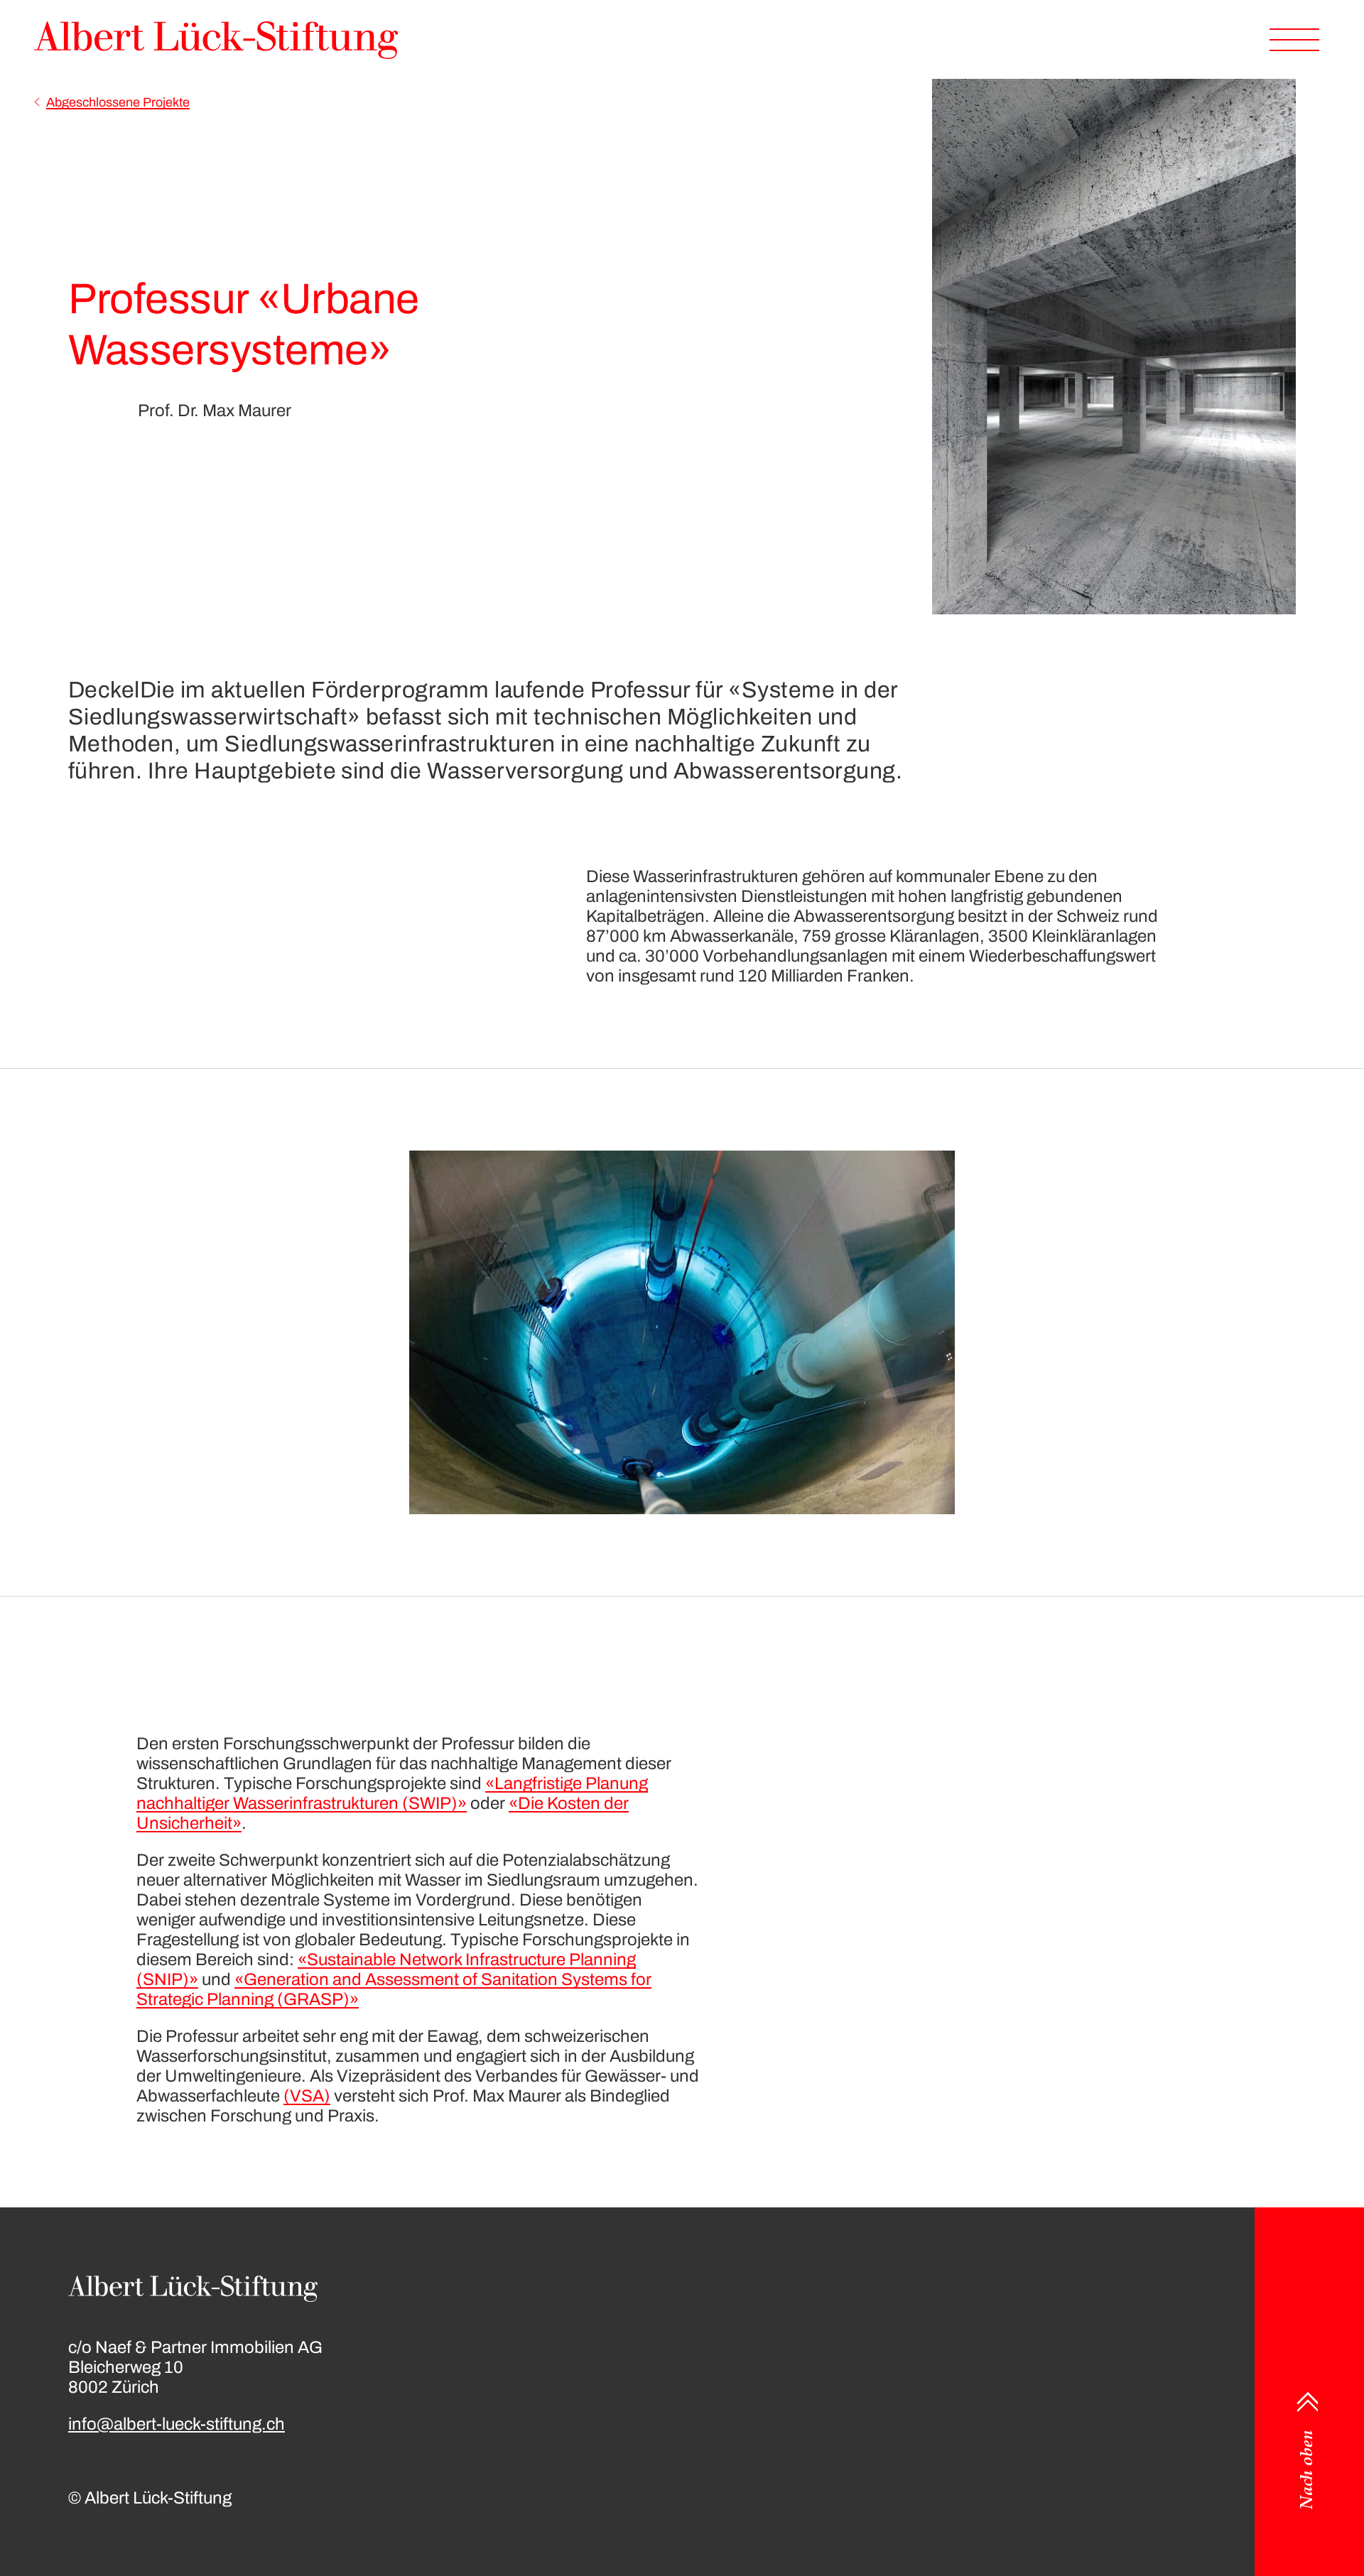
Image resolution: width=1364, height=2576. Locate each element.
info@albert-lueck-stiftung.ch (177, 2424)
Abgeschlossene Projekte (118, 102)
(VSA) (307, 2096)
